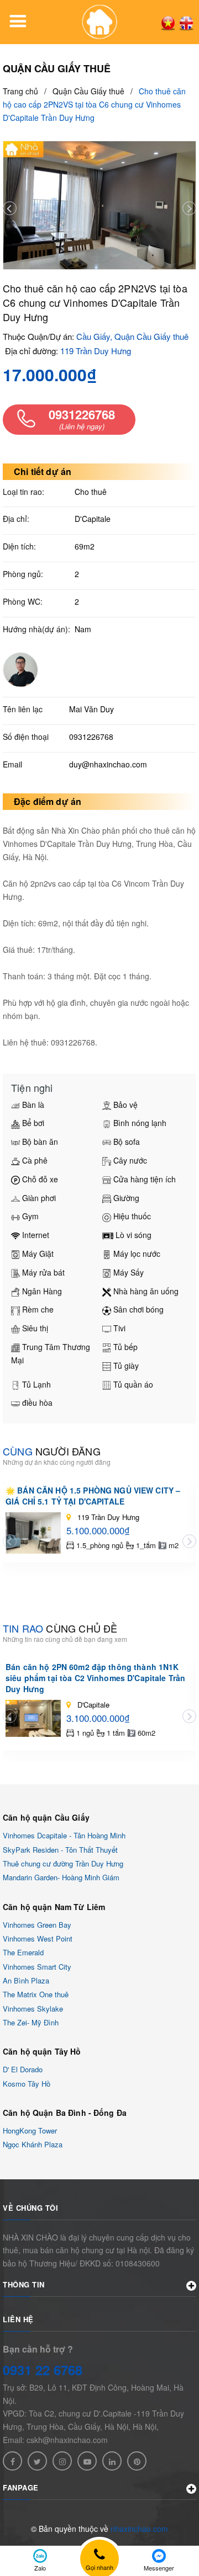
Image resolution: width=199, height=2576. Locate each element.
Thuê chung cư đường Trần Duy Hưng (63, 1863)
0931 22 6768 (43, 2370)
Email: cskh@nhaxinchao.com (55, 2440)
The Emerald (23, 1953)
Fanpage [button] (21, 2487)
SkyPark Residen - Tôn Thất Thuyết (60, 1850)
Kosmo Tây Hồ (27, 2084)
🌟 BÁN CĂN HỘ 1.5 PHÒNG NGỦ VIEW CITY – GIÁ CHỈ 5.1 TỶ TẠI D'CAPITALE (93, 1496)
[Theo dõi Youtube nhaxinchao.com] (87, 2461)
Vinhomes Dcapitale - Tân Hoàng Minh (64, 1836)
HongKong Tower (30, 2130)
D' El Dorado (23, 2070)
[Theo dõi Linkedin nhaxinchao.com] (112, 2461)
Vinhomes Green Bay (37, 1925)
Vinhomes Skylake (33, 2009)
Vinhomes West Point (38, 1938)
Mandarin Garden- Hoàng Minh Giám (61, 1878)
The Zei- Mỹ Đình (31, 2022)
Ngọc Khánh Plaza (33, 2145)
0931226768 (91, 737)
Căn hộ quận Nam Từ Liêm (54, 1907)
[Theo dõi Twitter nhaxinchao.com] (37, 2461)
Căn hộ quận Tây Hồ (42, 2051)
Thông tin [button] (24, 2284)
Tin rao (60, 1628)
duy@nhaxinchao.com (108, 764)
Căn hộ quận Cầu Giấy (46, 1817)
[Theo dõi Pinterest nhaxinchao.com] (137, 2461)
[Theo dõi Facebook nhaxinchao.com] (12, 2461)
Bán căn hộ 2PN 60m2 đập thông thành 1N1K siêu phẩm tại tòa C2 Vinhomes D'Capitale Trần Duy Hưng (95, 1678)
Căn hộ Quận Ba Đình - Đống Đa (65, 2113)
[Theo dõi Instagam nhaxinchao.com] (62, 2461)
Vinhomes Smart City (37, 1967)
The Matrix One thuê (36, 1995)
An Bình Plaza (26, 1980)
